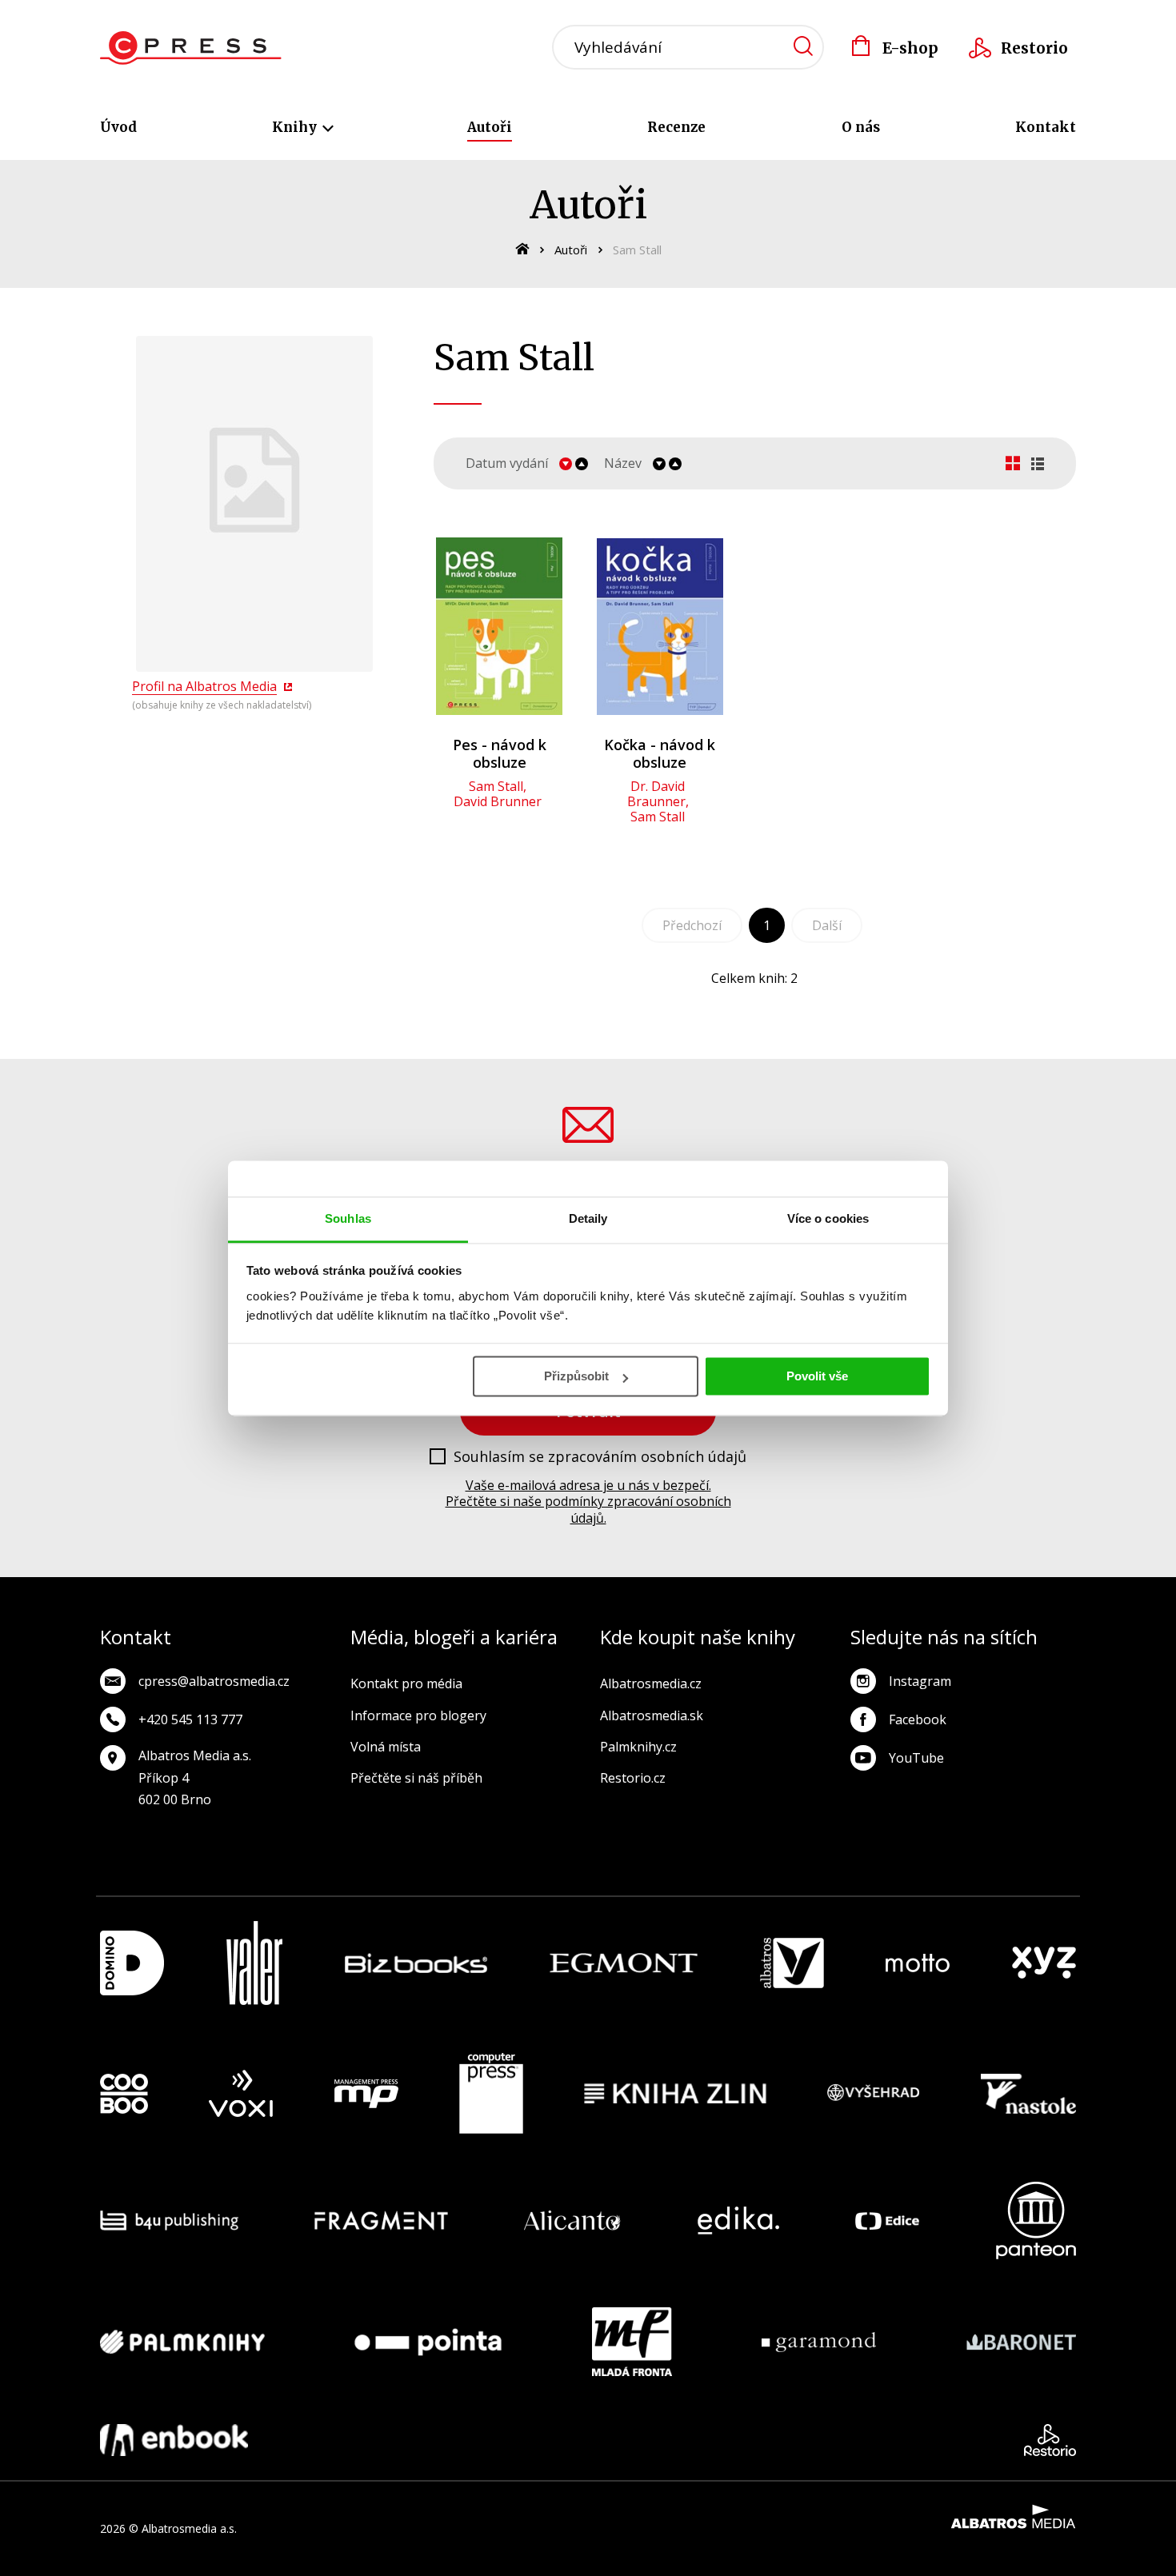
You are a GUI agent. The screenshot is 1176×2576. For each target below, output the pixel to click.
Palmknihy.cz (638, 1747)
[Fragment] (381, 2221)
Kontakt (1046, 127)
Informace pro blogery (418, 1715)
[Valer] (254, 1963)
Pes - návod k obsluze (500, 753)
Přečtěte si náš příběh (416, 1778)
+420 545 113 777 (190, 1719)
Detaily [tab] (588, 1218)
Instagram (920, 1681)
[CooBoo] (124, 2094)
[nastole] (1029, 2094)
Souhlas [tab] (348, 1218)
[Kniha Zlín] (675, 2094)
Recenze (676, 127)
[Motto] (918, 1963)
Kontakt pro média (406, 1683)
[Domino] (132, 1963)
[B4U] (169, 2221)
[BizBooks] (416, 1963)
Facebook (918, 1719)
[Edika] (738, 2221)
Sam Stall (496, 786)
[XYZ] (1044, 1963)
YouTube (916, 1758)
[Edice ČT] (887, 2221)
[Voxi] (241, 2094)
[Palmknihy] (182, 2342)
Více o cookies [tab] (828, 1218)
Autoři (490, 127)
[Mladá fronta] (632, 2342)
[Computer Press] (491, 2094)
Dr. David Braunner (656, 794)
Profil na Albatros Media (204, 686)
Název (623, 463)
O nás (861, 127)
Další (827, 925)
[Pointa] (428, 2342)
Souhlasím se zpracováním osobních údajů (600, 1457)
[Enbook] (174, 2440)
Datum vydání (507, 463)
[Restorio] (1050, 2440)
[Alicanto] (572, 2221)
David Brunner (498, 801)
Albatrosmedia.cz (651, 1683)
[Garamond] (819, 2342)
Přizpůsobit (576, 1376)
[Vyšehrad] (874, 2094)
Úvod (118, 127)
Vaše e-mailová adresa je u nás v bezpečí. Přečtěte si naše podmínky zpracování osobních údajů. (588, 1502)
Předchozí (692, 925)
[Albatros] (792, 1963)
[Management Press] (366, 2094)
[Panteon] (1036, 2221)
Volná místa (386, 1747)
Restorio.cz (633, 1778)
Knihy (296, 127)
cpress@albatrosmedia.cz (214, 1681)
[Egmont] (624, 1963)
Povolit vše (817, 1376)
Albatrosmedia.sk (652, 1715)
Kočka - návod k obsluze (660, 753)
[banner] (191, 48)
